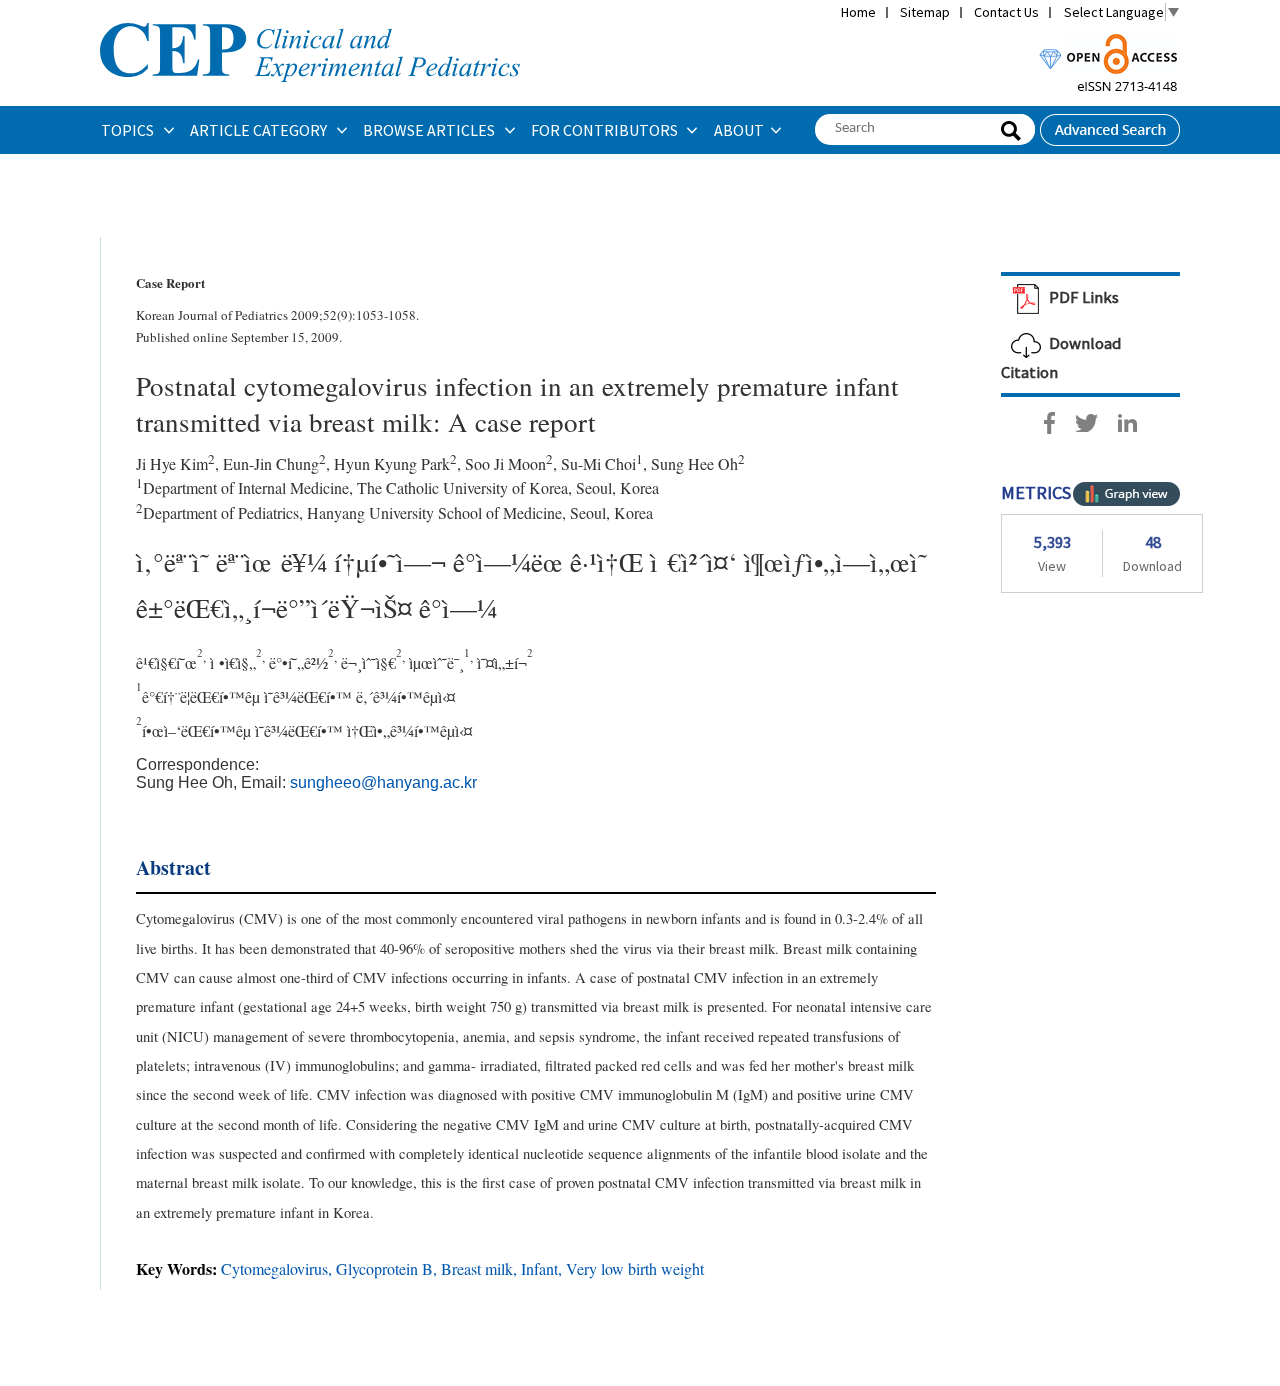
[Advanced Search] (1110, 124)
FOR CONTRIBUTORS (606, 130)
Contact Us (1006, 12)
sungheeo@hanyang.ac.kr (383, 782)
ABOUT (739, 130)
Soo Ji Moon (505, 463)
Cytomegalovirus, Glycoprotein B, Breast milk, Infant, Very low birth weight (462, 1268)
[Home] (310, 21)
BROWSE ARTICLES (430, 130)
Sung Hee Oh (694, 463)
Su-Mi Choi (598, 463)
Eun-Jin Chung (271, 463)
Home (858, 12)
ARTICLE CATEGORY (260, 130)
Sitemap (925, 12)
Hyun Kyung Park (392, 463)
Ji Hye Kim (172, 463)
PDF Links (1082, 297)
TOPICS (129, 130)
